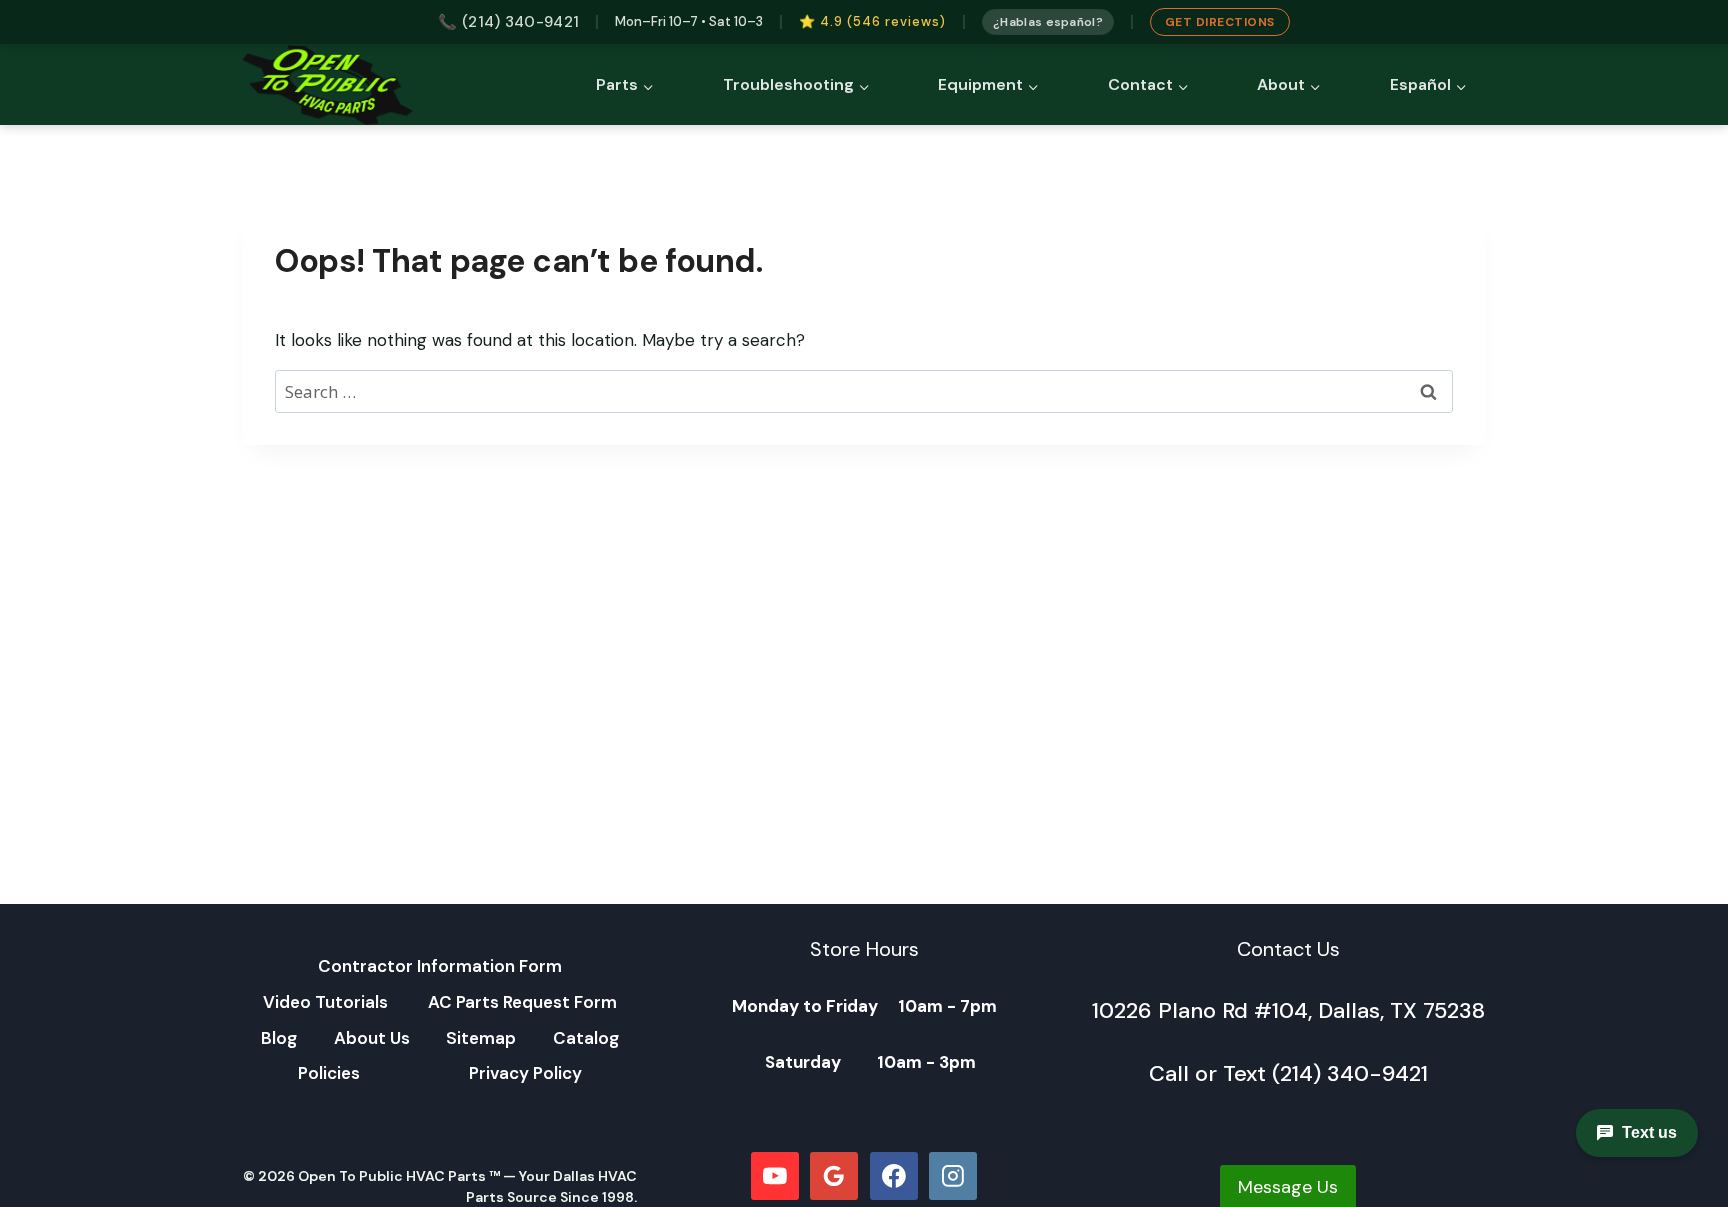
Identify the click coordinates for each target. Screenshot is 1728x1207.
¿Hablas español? (1048, 22)
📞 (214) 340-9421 (508, 22)
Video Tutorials (325, 1002)
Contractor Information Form (440, 966)
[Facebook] (894, 1176)
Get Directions (1220, 22)
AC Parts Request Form (522, 1002)
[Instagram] (953, 1176)
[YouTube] (775, 1176)
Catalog (586, 1038)
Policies (329, 1073)
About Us (372, 1038)
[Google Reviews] (834, 1176)
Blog (279, 1038)
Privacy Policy (525, 1073)
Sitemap (481, 1038)
